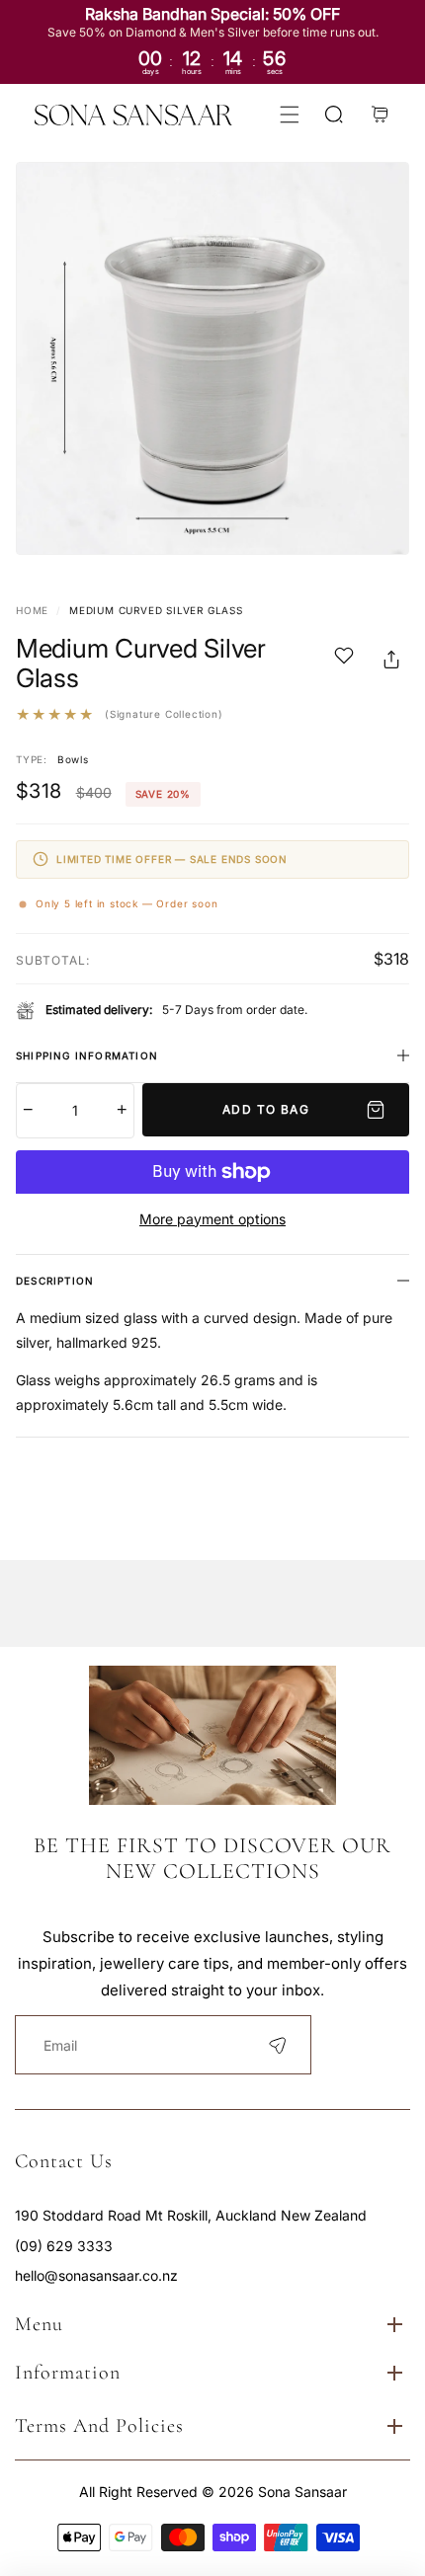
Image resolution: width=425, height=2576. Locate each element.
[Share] (391, 660)
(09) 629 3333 (64, 2246)
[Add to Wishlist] (344, 659)
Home (32, 610)
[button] (289, 115)
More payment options (212, 1219)
